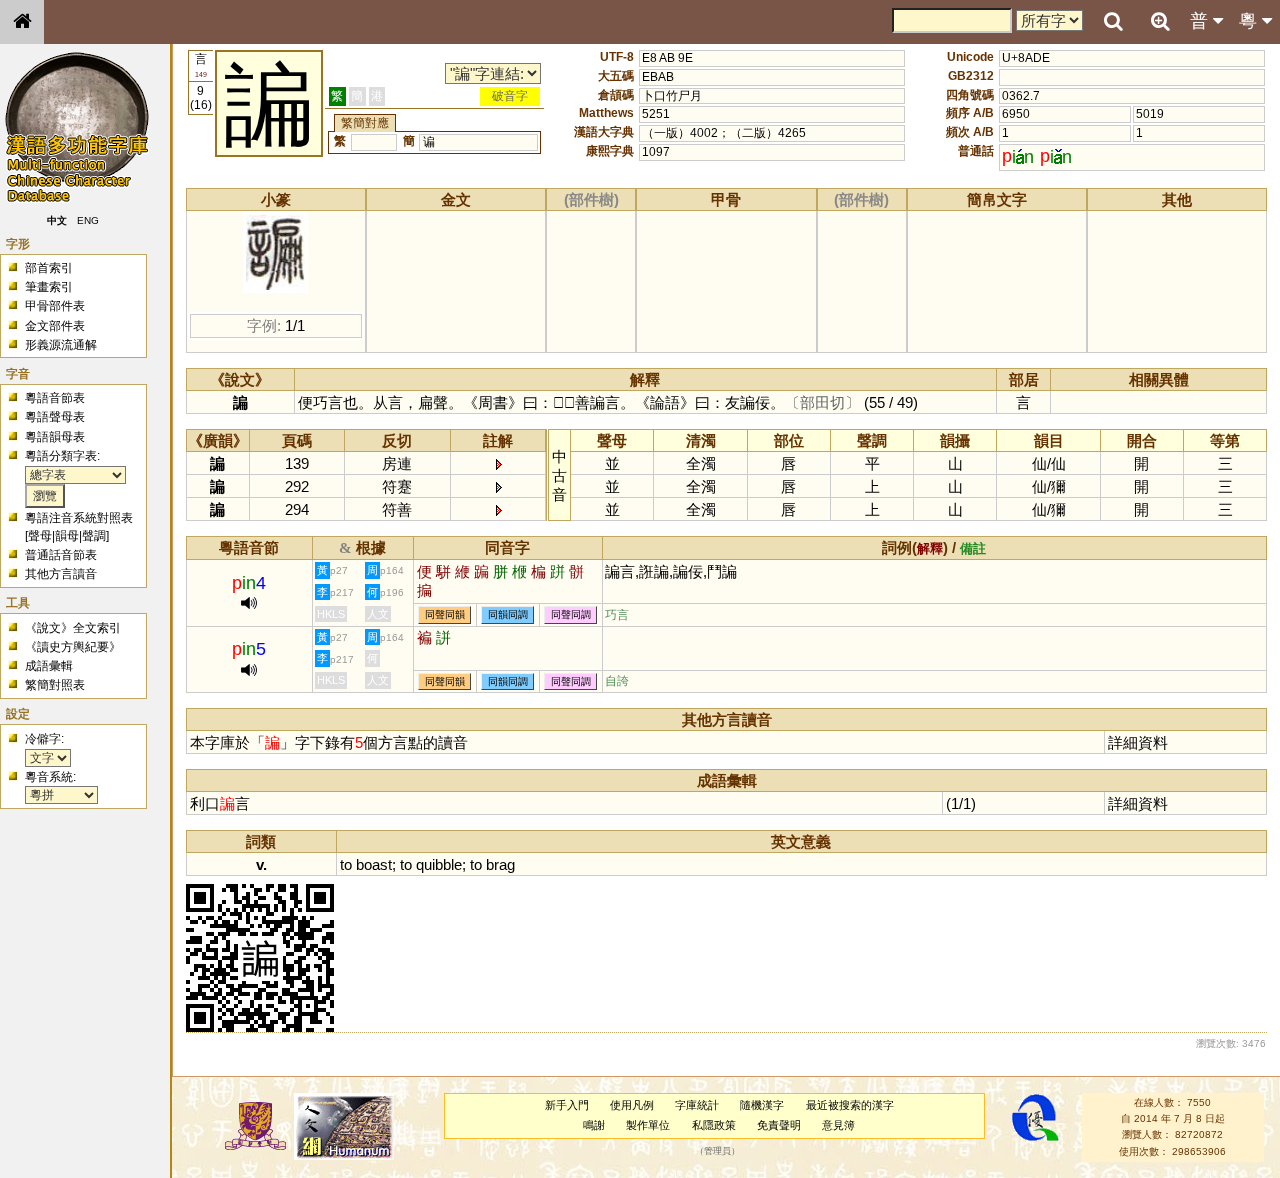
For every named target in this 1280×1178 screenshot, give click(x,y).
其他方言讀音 (61, 574)
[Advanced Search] (1160, 21)
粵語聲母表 (55, 417)
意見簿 (838, 1125)
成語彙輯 (49, 666)
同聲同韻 (445, 615)
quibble (439, 864)
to (346, 864)
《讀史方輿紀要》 (73, 647)
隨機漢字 (762, 1105)
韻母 (67, 536)
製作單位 (648, 1125)
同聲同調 (571, 615)
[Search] (1113, 22)
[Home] (22, 22)
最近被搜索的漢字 (850, 1105)
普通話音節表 (61, 555)
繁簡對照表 (55, 685)
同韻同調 (508, 615)
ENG (88, 220)
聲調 (94, 536)
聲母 (40, 536)
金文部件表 (55, 326)
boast (374, 864)
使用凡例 (632, 1105)
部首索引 (49, 268)
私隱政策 (714, 1125)
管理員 (717, 1151)
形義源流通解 (61, 345)
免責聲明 (779, 1125)
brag (500, 864)
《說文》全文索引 (73, 628)
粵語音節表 (55, 398)
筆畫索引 (49, 287)
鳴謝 (594, 1125)
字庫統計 (697, 1105)
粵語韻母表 (55, 437)
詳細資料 (1138, 742)
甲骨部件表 (55, 306)
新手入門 (567, 1105)
